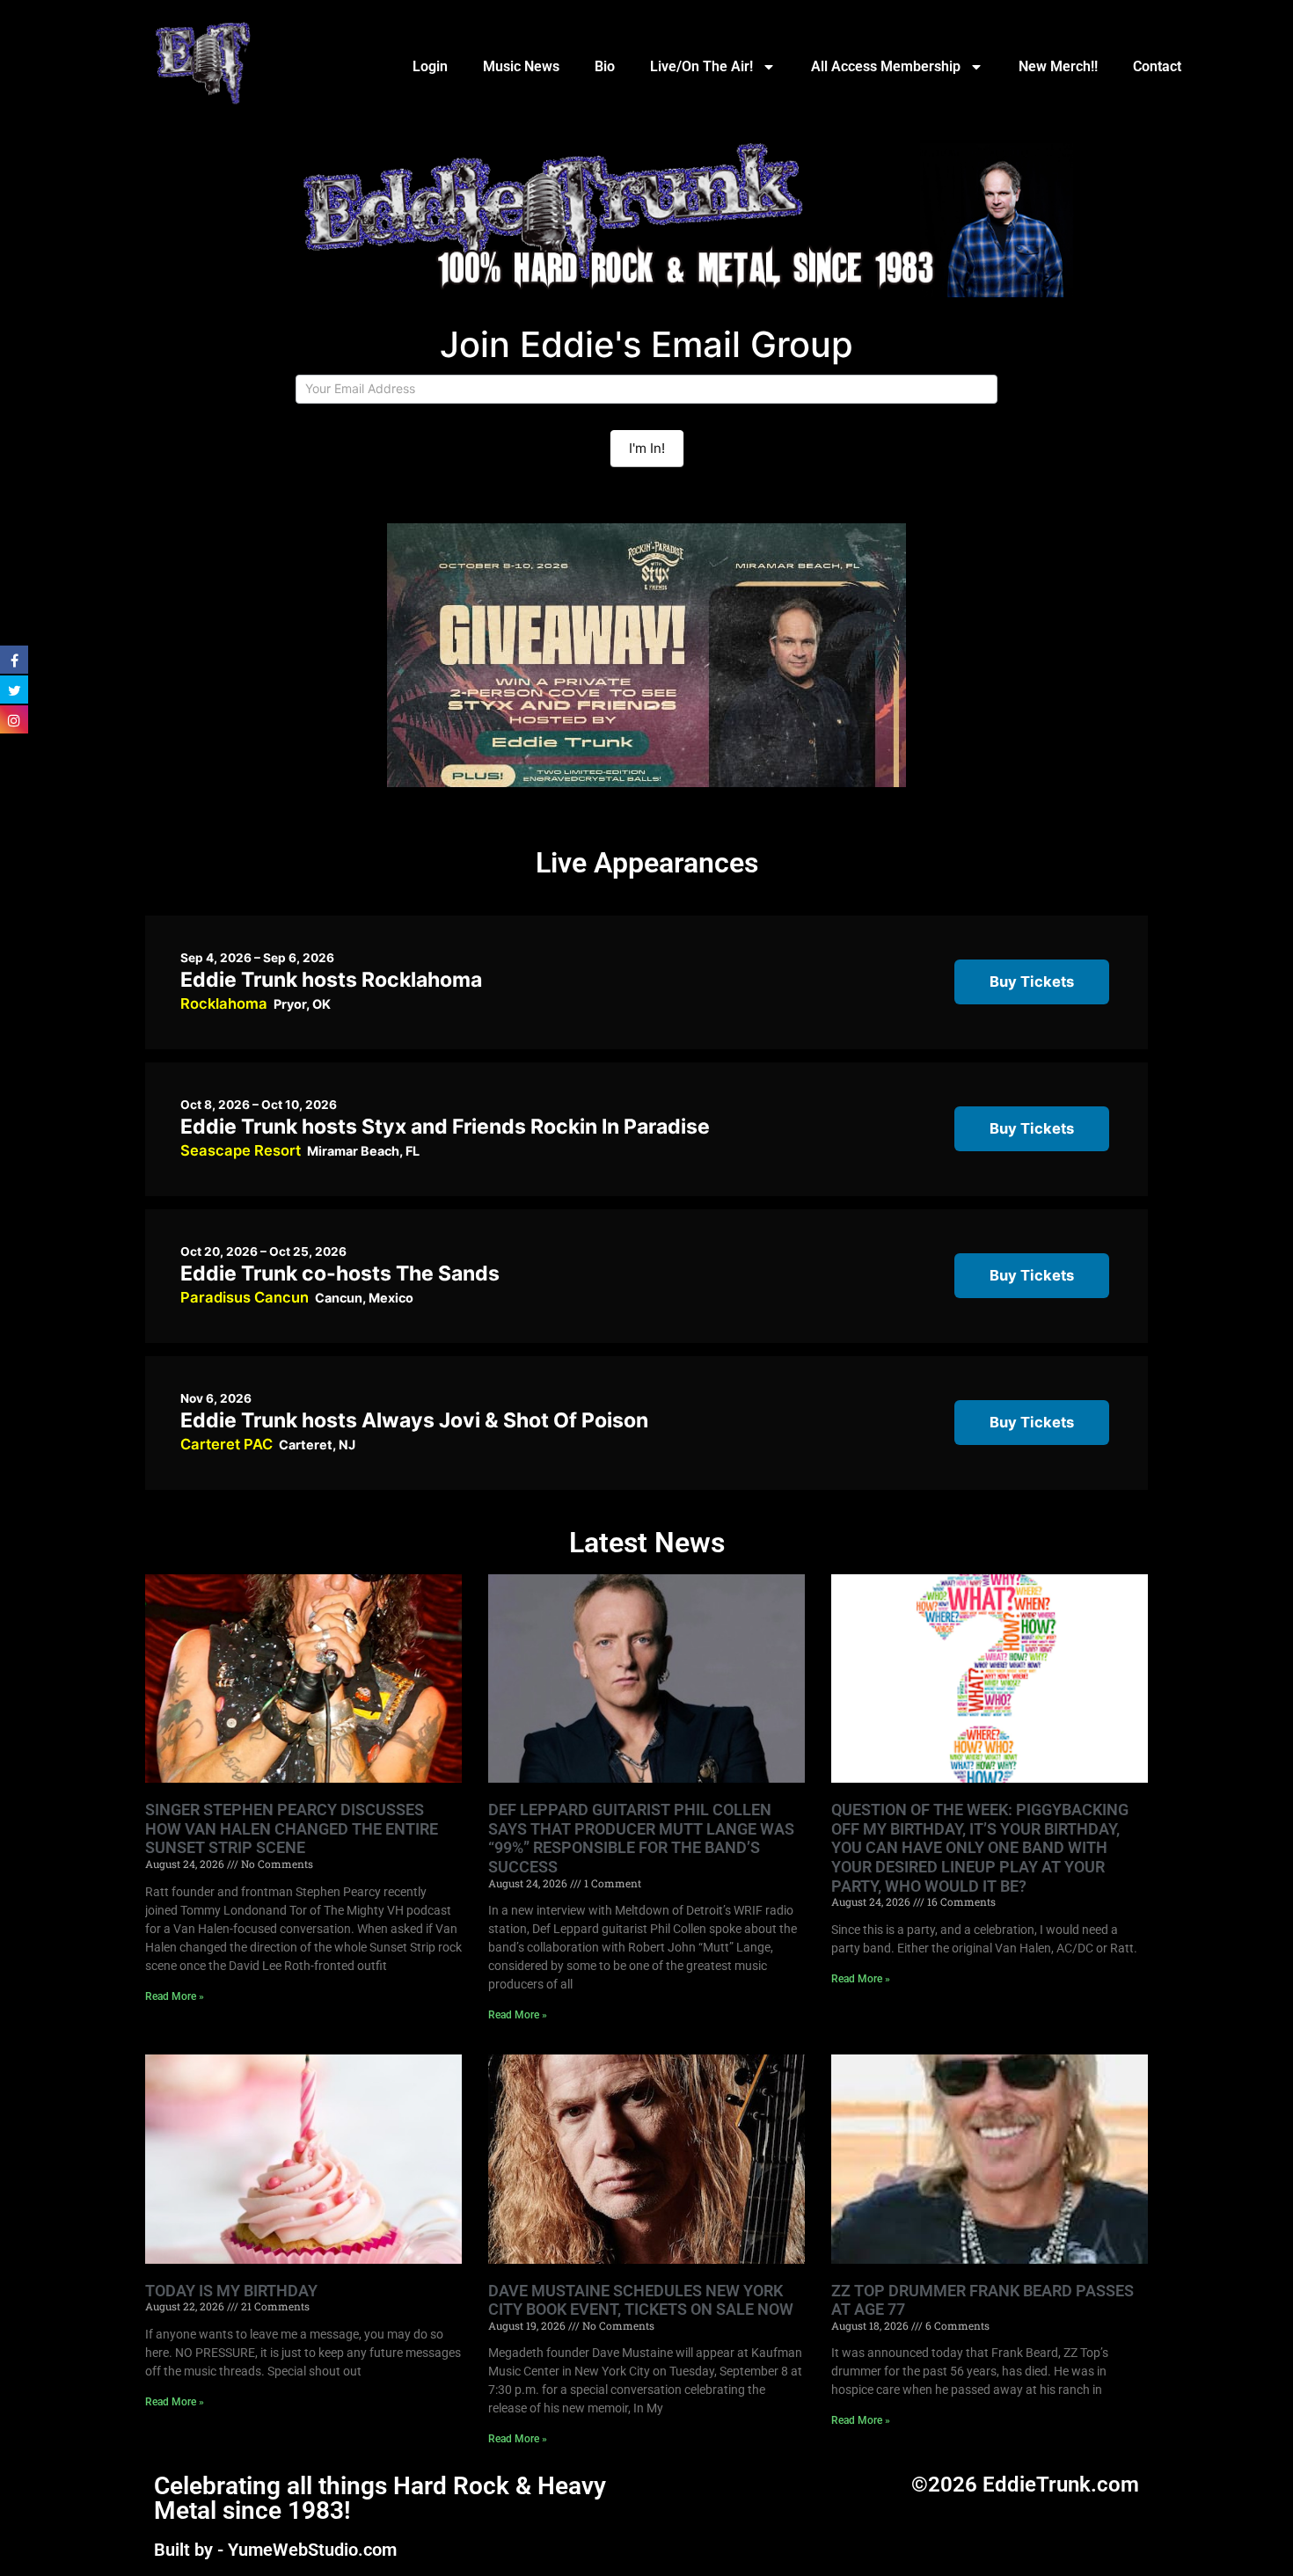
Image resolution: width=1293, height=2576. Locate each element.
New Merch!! (1058, 66)
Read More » (175, 1996)
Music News (521, 66)
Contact (1157, 66)
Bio (605, 66)
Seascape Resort (241, 1150)
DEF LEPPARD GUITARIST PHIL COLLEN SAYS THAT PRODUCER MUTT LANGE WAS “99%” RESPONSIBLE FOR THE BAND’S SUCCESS (641, 1838)
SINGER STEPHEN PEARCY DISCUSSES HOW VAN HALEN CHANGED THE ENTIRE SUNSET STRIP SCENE (292, 1828)
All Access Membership (886, 66)
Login (430, 66)
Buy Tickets (1032, 982)
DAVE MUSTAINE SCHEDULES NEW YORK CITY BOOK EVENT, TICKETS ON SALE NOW (641, 2300)
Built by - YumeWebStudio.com (275, 2550)
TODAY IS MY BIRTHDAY (231, 2291)
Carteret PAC (226, 1444)
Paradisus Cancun (245, 1297)
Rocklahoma (224, 1003)
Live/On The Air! (701, 66)
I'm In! (647, 448)
